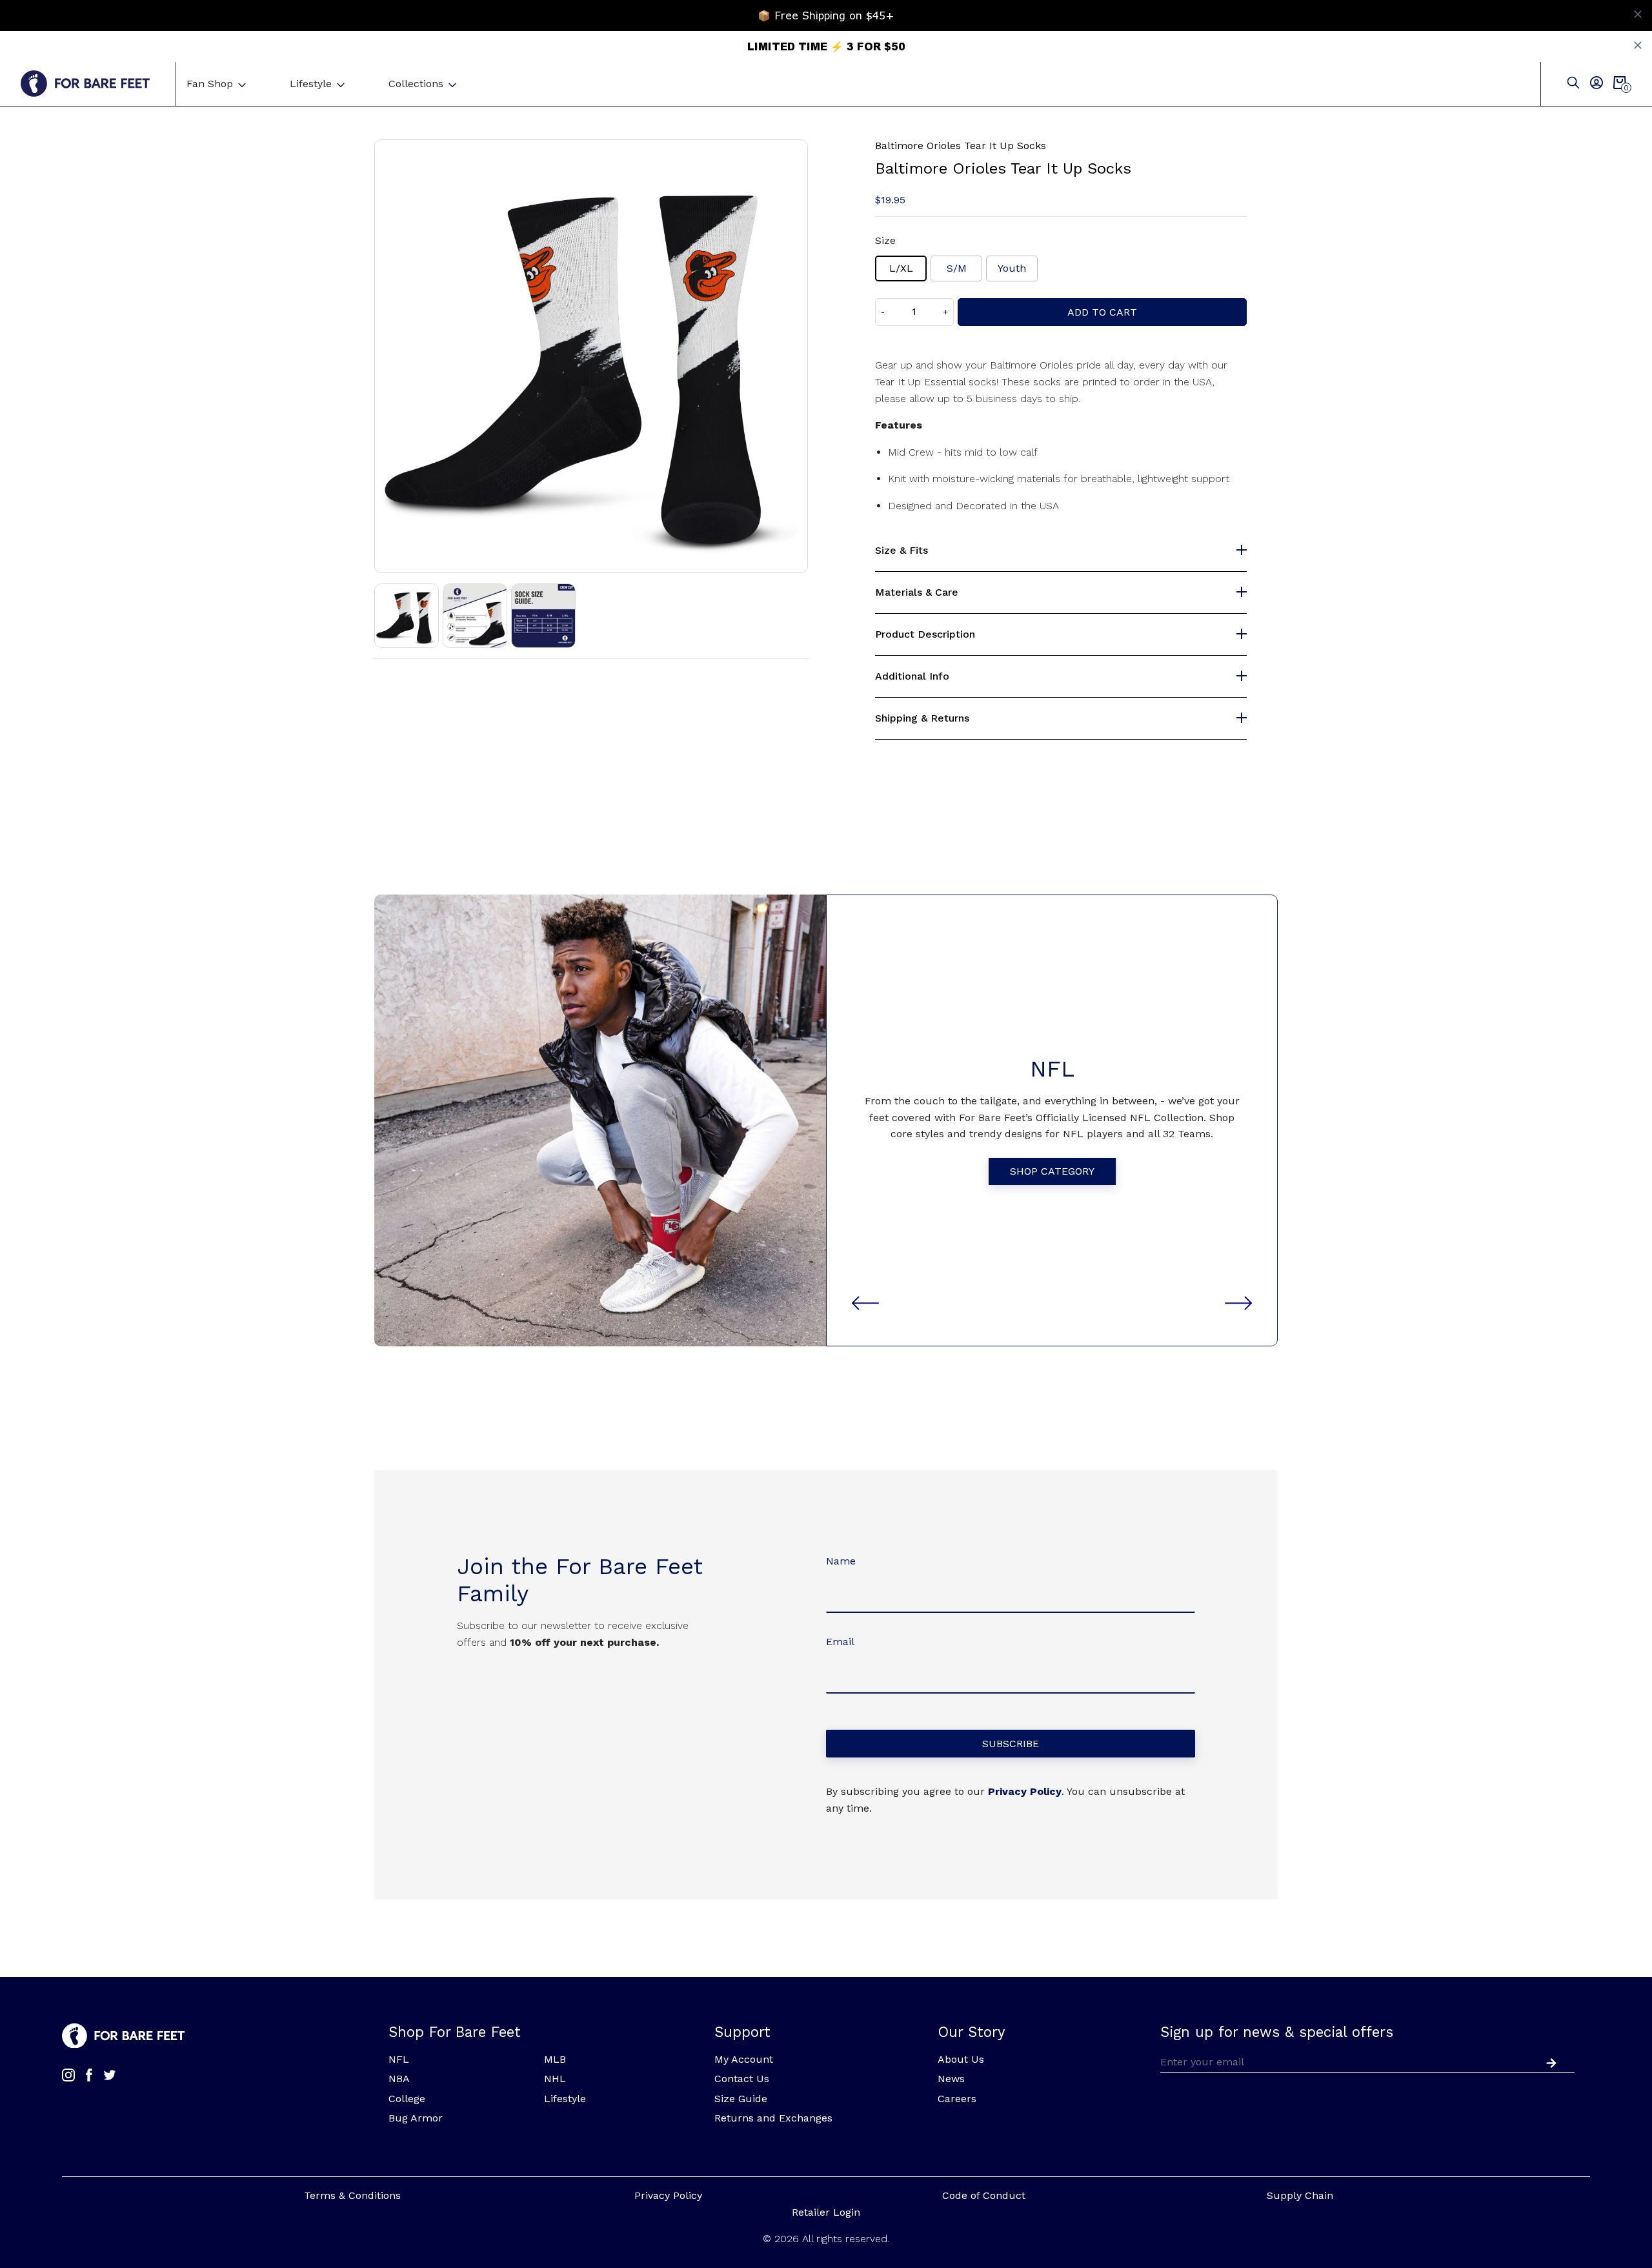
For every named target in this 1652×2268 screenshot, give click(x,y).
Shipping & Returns (922, 718)
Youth (1012, 268)
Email (840, 1642)
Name (841, 1561)
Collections (416, 84)
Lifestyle (311, 84)
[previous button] (865, 1303)
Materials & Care (917, 592)
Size (885, 240)
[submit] (1549, 2061)
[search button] (1573, 84)
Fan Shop (210, 84)
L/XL (901, 268)
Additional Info (912, 676)
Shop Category (1052, 1171)
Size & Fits (902, 551)
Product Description (925, 634)
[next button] (1238, 1303)
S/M (957, 268)
